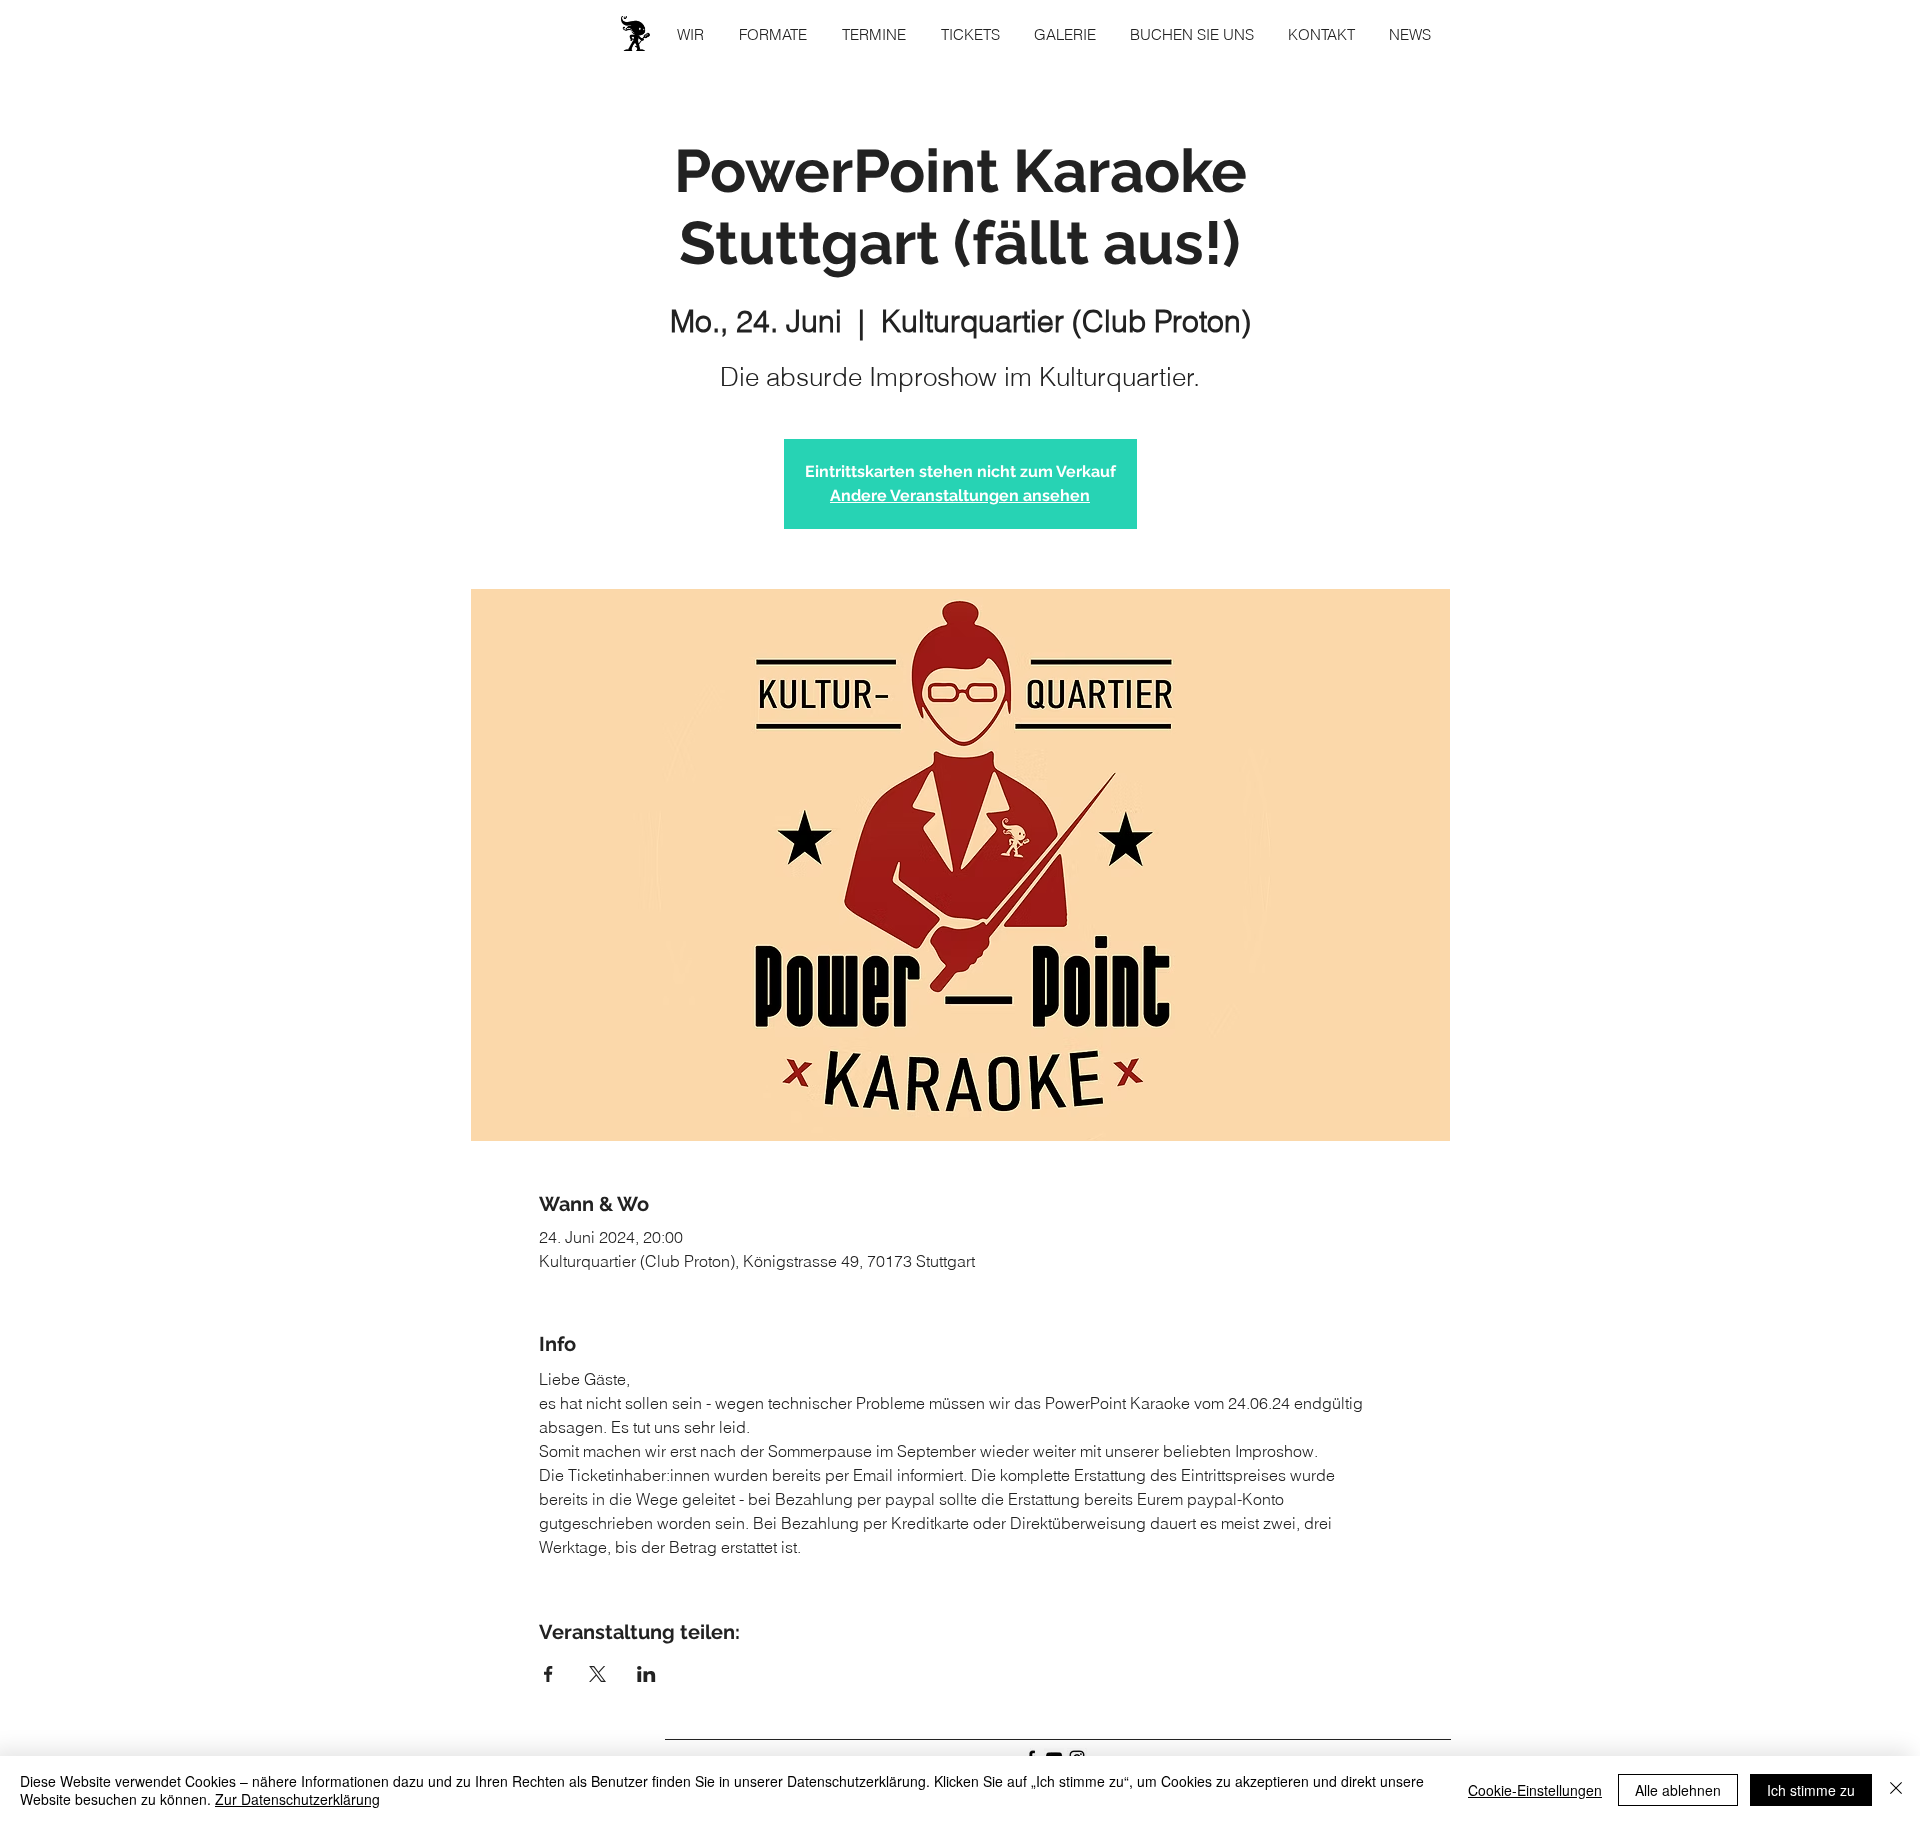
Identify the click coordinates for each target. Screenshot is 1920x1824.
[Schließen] (1896, 1790)
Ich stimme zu (1811, 1790)
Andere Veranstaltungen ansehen (960, 495)
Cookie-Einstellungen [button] (1535, 1790)
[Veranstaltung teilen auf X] (597, 1674)
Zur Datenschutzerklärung (297, 1799)
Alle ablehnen (1678, 1790)
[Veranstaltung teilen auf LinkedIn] (646, 1674)
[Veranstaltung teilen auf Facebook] (548, 1674)
